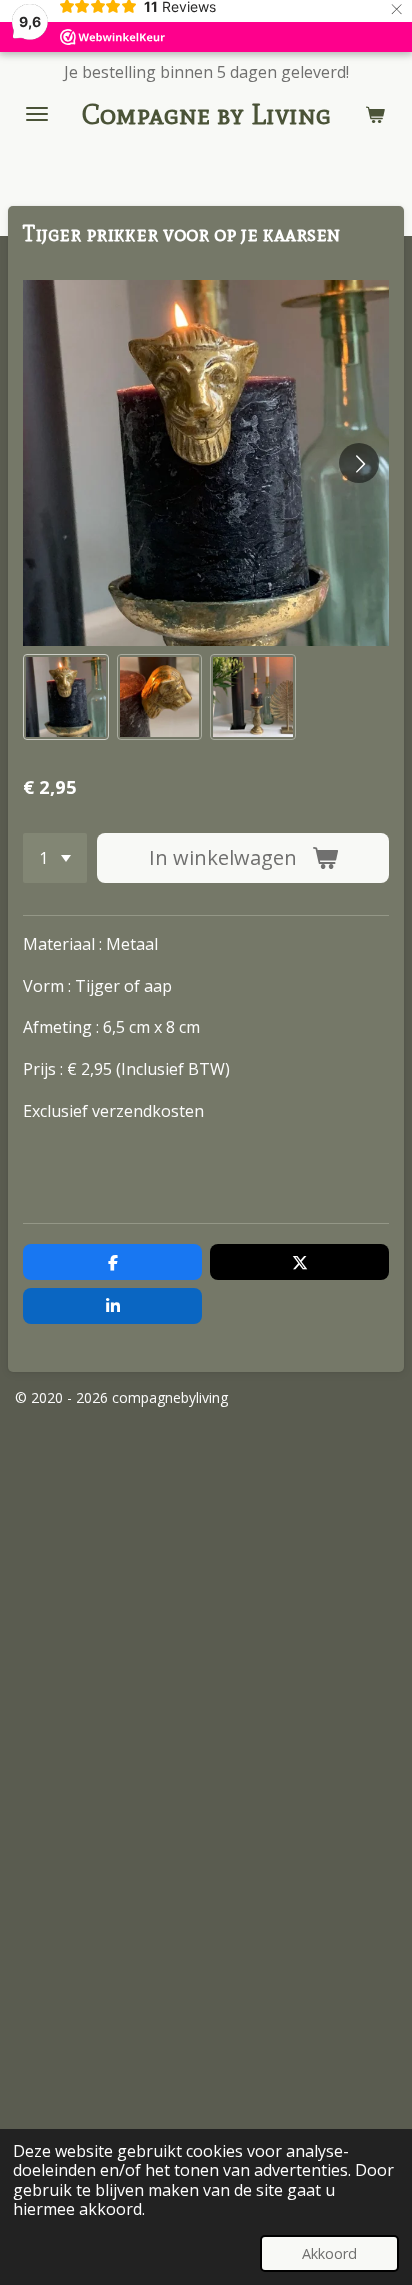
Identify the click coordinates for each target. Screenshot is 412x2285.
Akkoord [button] (329, 2253)
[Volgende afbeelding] (359, 463)
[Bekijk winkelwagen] (375, 114)
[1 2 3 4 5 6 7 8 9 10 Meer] (55, 858)
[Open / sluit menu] (37, 114)
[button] (66, 697)
